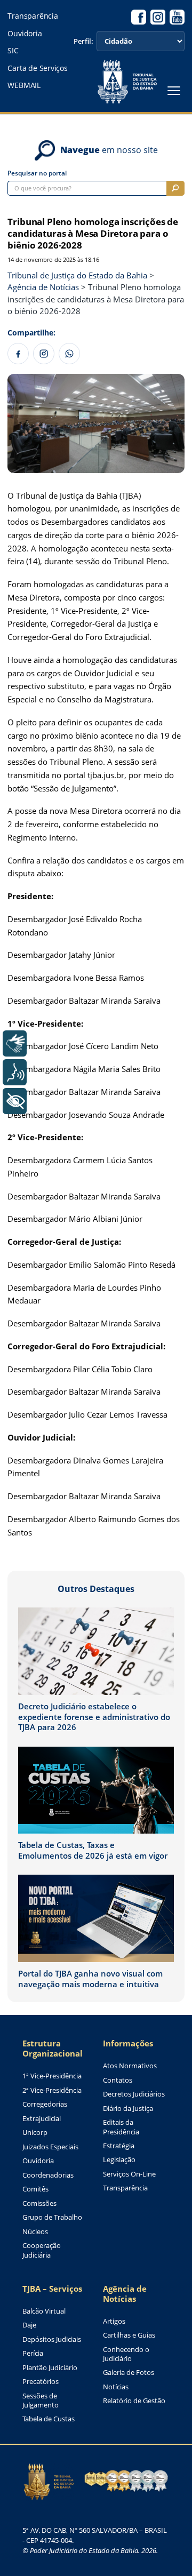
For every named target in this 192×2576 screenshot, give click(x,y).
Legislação (119, 2160)
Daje (29, 2325)
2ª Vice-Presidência (52, 2090)
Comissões (39, 2203)
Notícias (116, 2387)
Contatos (118, 2080)
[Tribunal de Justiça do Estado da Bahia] (127, 82)
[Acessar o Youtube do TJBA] (177, 17)
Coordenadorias (48, 2175)
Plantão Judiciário (50, 2368)
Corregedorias (45, 2104)
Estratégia (119, 2146)
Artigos (114, 2321)
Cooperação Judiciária (42, 2250)
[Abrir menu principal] (174, 91)
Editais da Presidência (121, 2127)
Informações (128, 2043)
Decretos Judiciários (134, 2094)
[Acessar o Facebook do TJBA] (139, 17)
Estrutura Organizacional (53, 2049)
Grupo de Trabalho (52, 2217)
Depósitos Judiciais (52, 2339)
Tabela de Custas (49, 2419)
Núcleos (35, 2232)
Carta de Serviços (37, 68)
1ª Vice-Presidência (52, 2076)
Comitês (35, 2189)
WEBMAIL (24, 85)
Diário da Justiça (128, 2109)
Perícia (33, 2353)
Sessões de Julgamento (41, 2401)
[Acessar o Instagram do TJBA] (158, 17)
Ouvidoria (25, 34)
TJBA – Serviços (52, 2289)
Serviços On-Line (129, 2174)
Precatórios (41, 2382)
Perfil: (83, 41)
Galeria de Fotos (129, 2373)
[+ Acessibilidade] (15, 1101)
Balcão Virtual (44, 2311)
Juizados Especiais (50, 2147)
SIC (13, 51)
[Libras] (15, 1043)
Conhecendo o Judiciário (126, 2354)
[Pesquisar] (175, 188)
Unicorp (35, 2133)
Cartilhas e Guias (129, 2335)
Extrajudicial (42, 2119)
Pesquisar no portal (37, 173)
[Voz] (15, 1072)
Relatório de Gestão (134, 2401)
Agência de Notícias (125, 2294)
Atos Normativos (130, 2066)
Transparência (33, 16)
